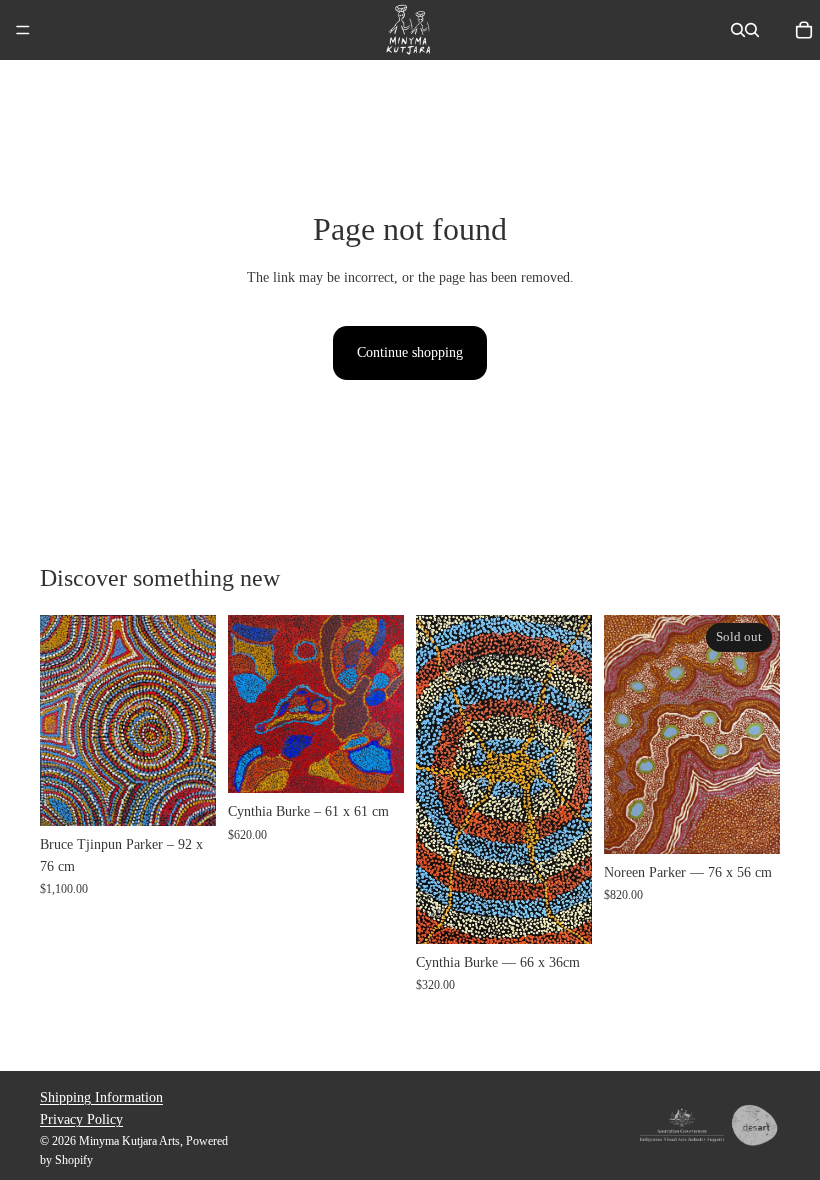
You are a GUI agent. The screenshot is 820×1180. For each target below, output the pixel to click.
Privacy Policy (81, 1119)
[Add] (185, 795)
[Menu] (23, 30)
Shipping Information (101, 1097)
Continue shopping (410, 352)
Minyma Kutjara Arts (129, 1141)
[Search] (738, 30)
